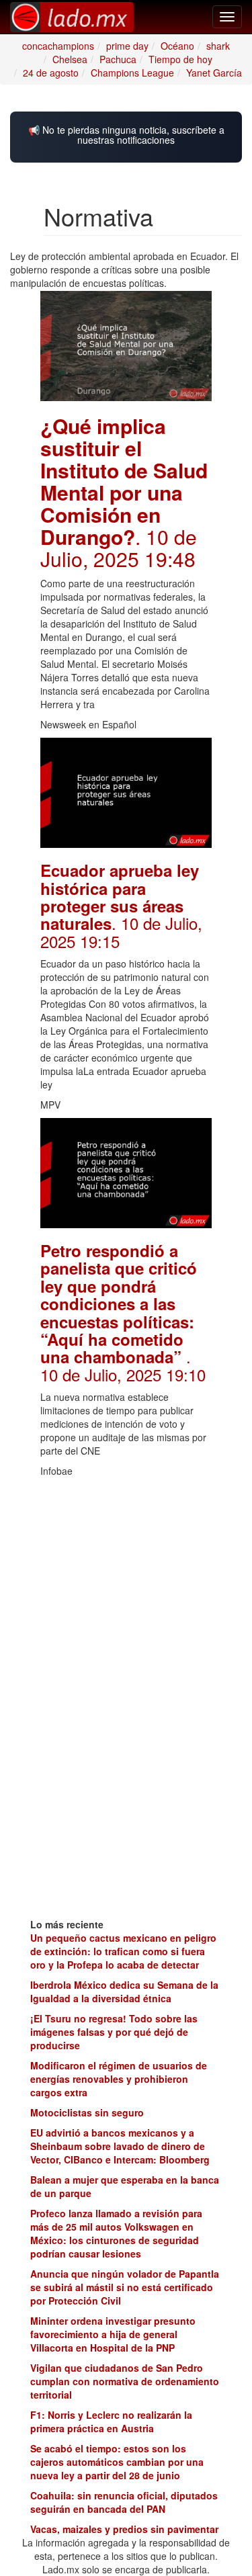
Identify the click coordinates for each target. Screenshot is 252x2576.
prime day (127, 46)
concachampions (58, 46)
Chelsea (70, 59)
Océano (177, 46)
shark (218, 46)
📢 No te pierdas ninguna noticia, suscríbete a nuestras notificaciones (126, 135)
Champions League (132, 73)
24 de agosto (51, 73)
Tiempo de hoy (180, 59)
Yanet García (214, 73)
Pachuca (118, 59)
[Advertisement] (126, 1568)
